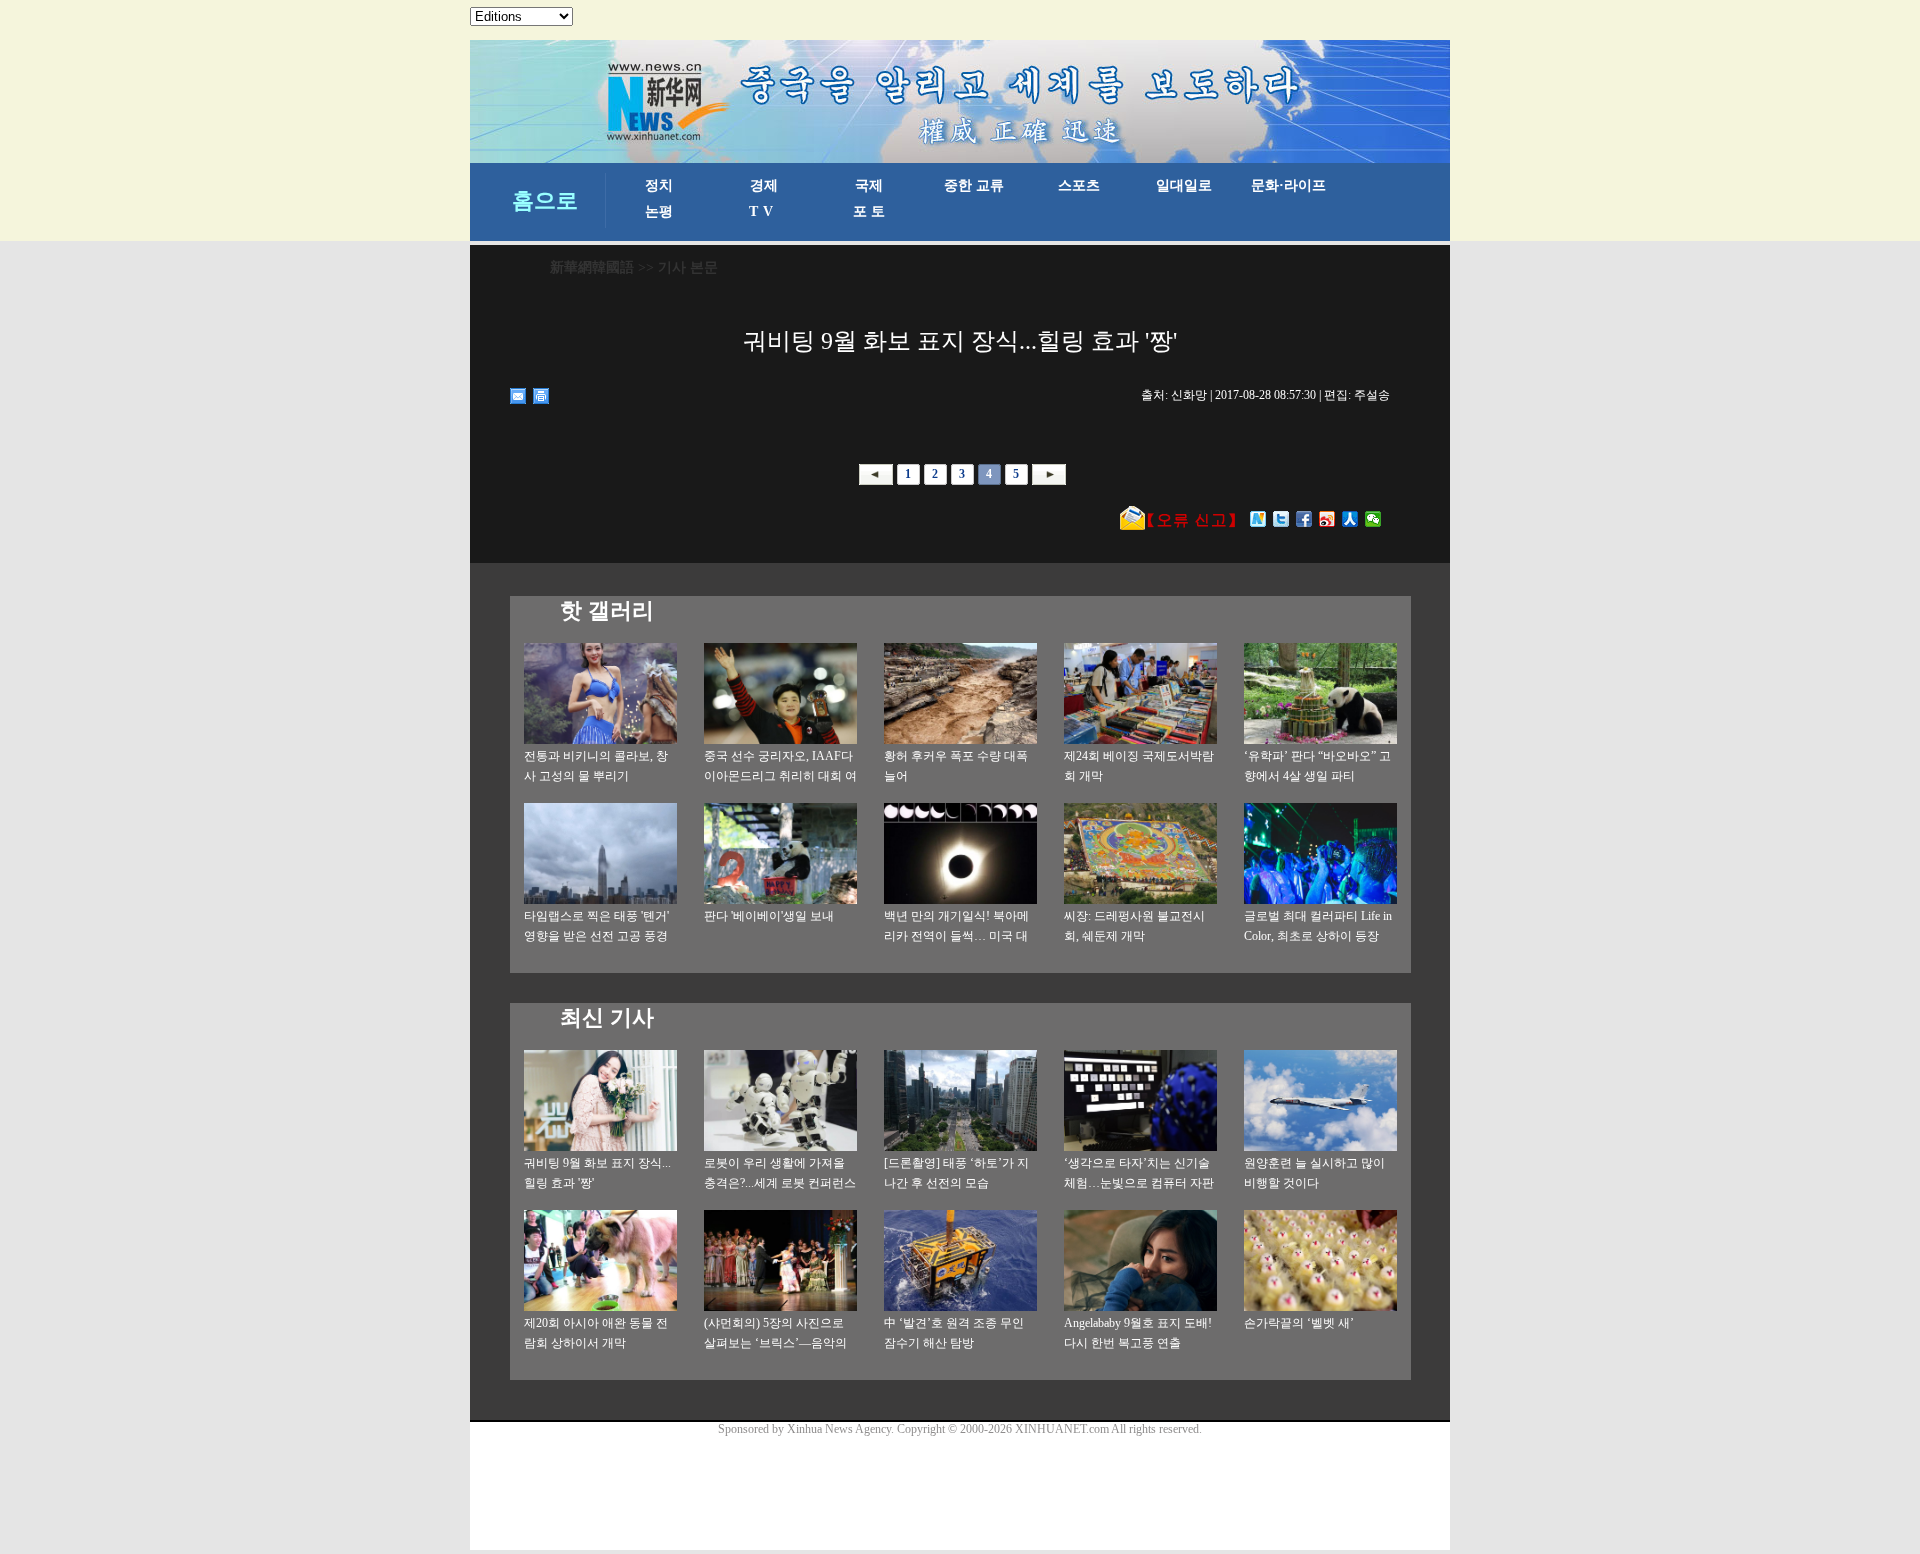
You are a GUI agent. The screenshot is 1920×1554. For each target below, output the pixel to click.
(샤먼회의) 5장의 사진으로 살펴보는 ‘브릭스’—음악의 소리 (775, 1343)
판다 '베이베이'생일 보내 (769, 916)
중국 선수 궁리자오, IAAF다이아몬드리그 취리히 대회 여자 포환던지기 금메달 (780, 776)
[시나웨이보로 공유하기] (1327, 519)
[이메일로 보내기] (518, 396)
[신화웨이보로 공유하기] (1258, 519)
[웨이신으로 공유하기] (1373, 519)
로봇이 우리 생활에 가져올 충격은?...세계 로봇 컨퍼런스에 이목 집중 (780, 1183)
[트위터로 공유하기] (1281, 519)
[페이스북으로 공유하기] (1304, 519)
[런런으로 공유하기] (1350, 519)
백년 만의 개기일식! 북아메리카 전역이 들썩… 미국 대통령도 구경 (956, 936)
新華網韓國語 (592, 267)
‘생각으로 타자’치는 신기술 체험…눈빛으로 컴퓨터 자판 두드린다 (1139, 1183)
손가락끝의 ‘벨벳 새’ (1299, 1323)
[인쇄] (541, 396)
